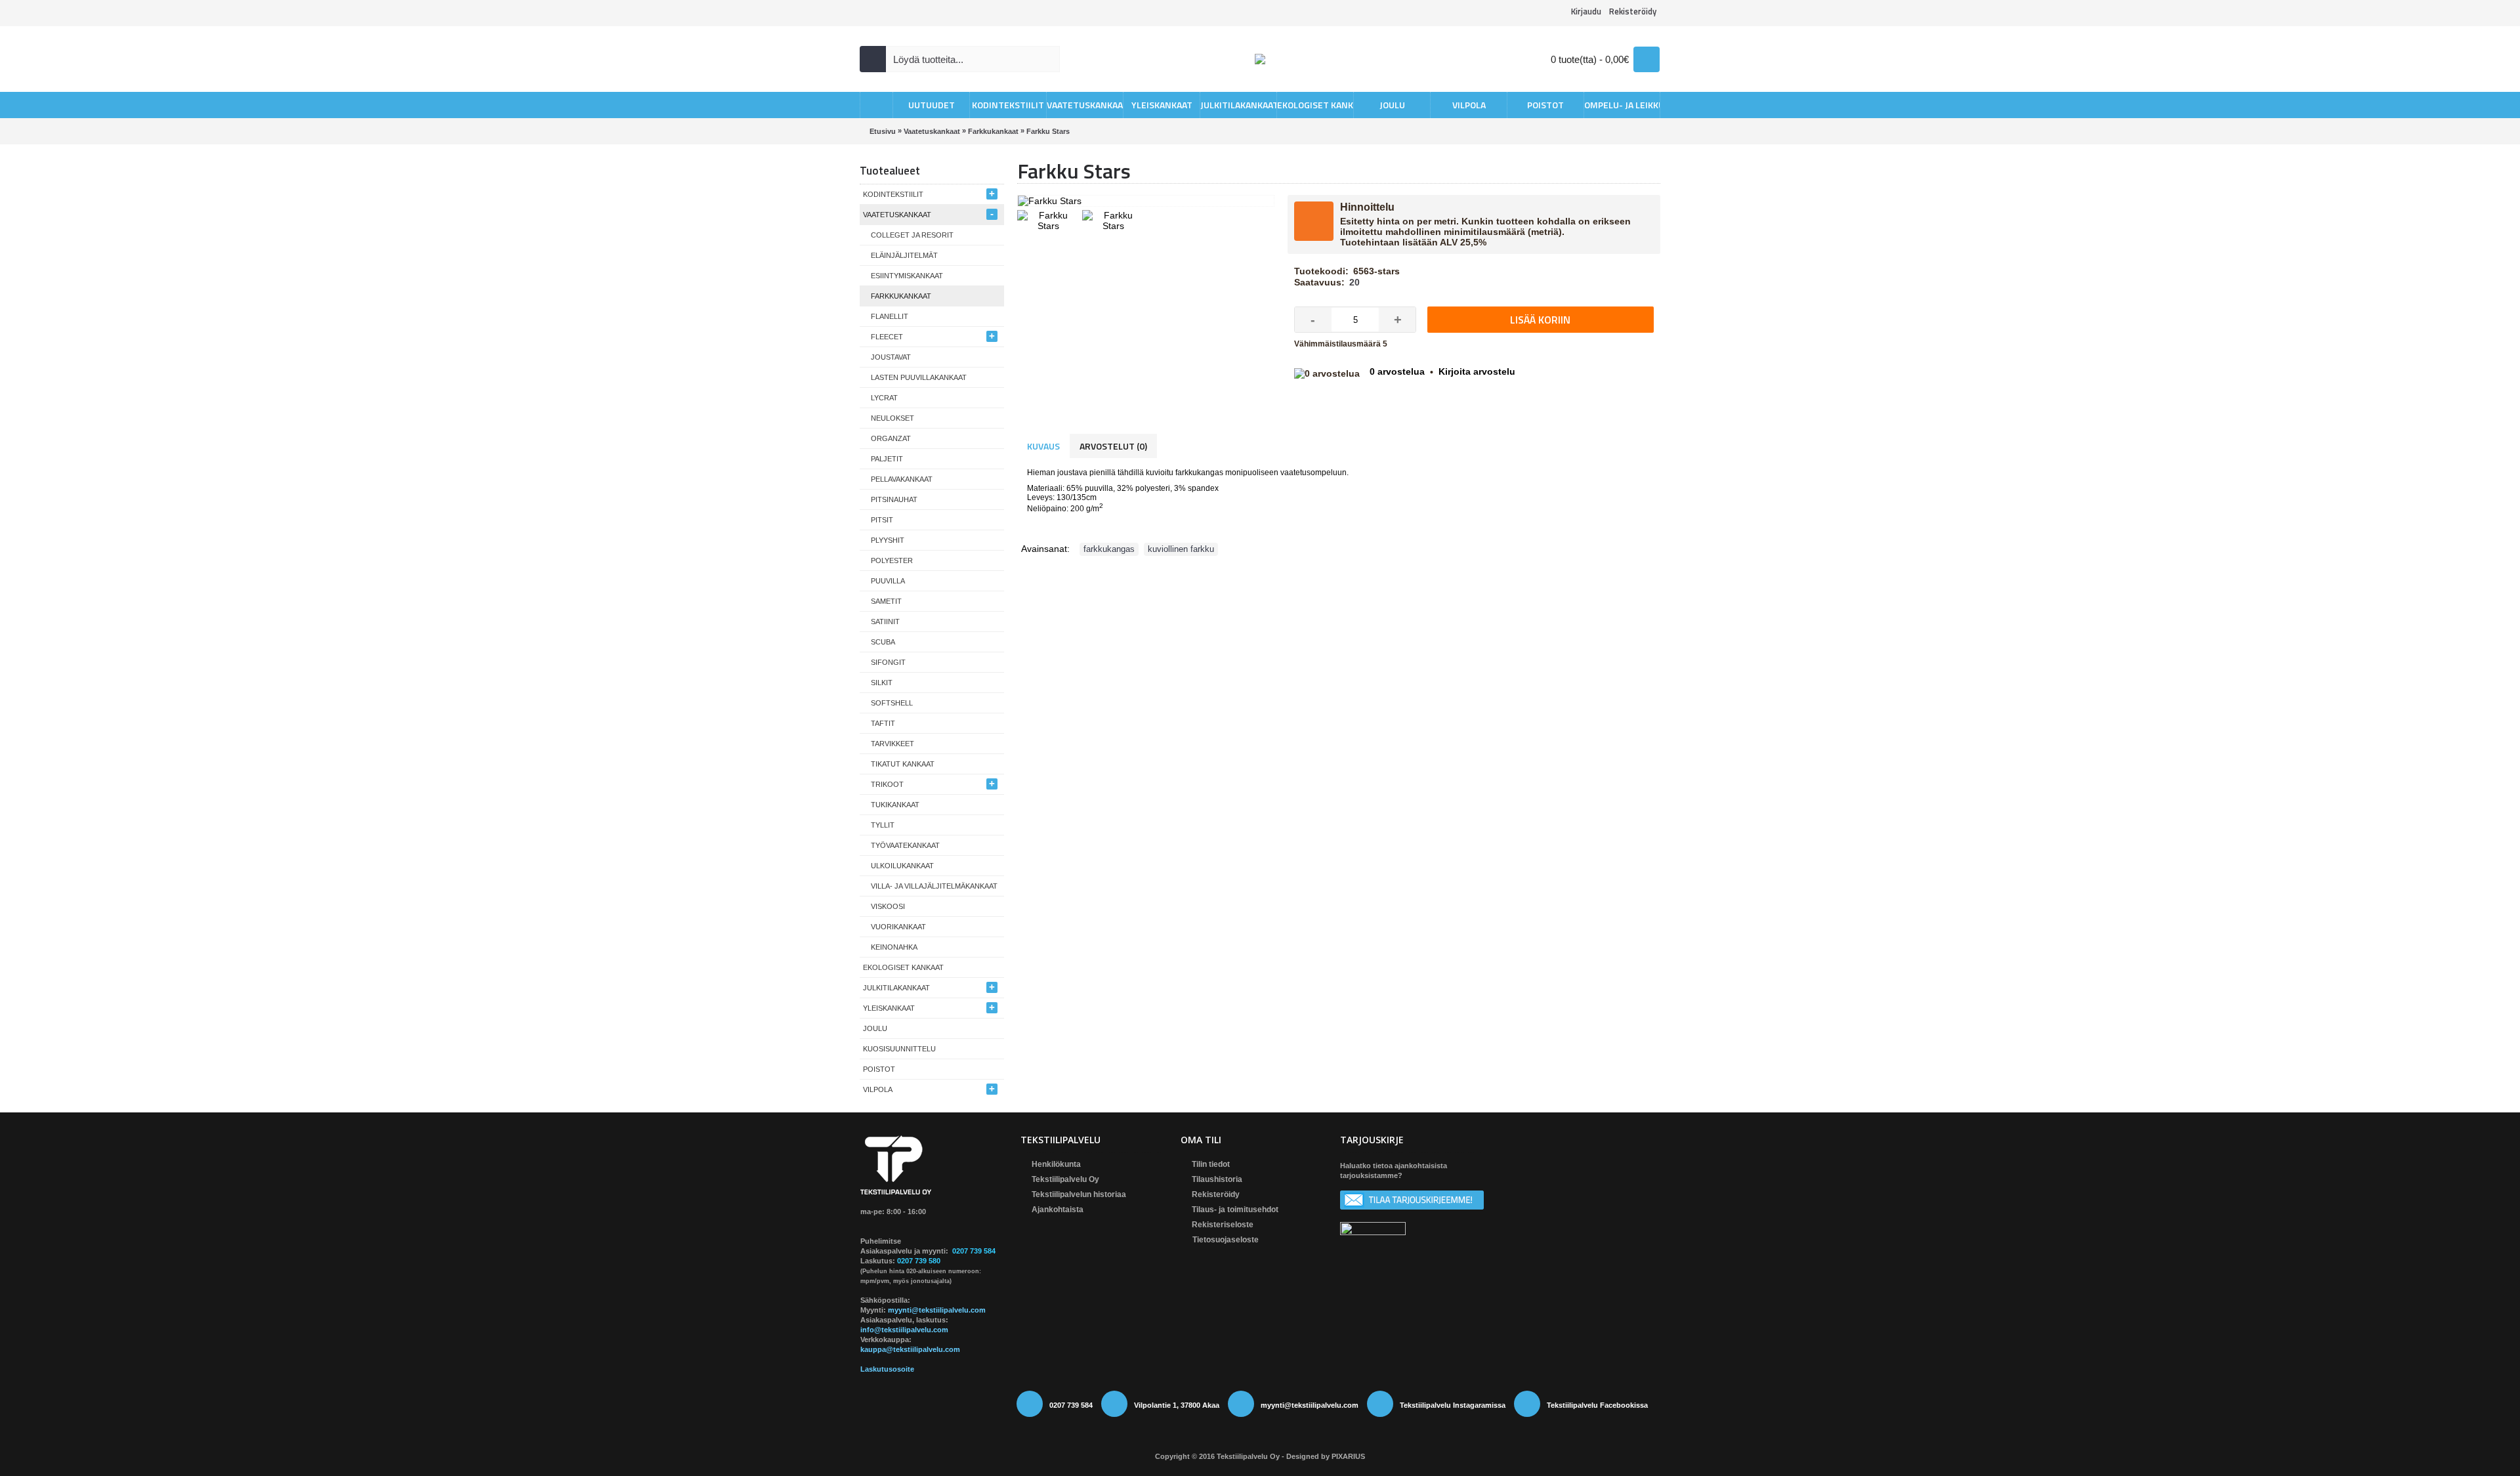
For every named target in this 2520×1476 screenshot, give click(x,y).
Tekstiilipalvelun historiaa (1079, 1194)
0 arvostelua (1397, 371)
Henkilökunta (1056, 1164)
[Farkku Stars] (1050, 219)
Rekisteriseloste (1223, 1225)
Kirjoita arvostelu (1477, 371)
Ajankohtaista (1058, 1210)
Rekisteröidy (1216, 1194)
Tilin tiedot (1211, 1164)
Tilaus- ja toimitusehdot (1235, 1210)
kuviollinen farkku (1181, 549)
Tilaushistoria (1217, 1179)
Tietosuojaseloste (1226, 1240)
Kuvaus (1043, 446)
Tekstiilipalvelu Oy (1065, 1179)
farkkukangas (1109, 549)
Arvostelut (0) (1113, 446)
